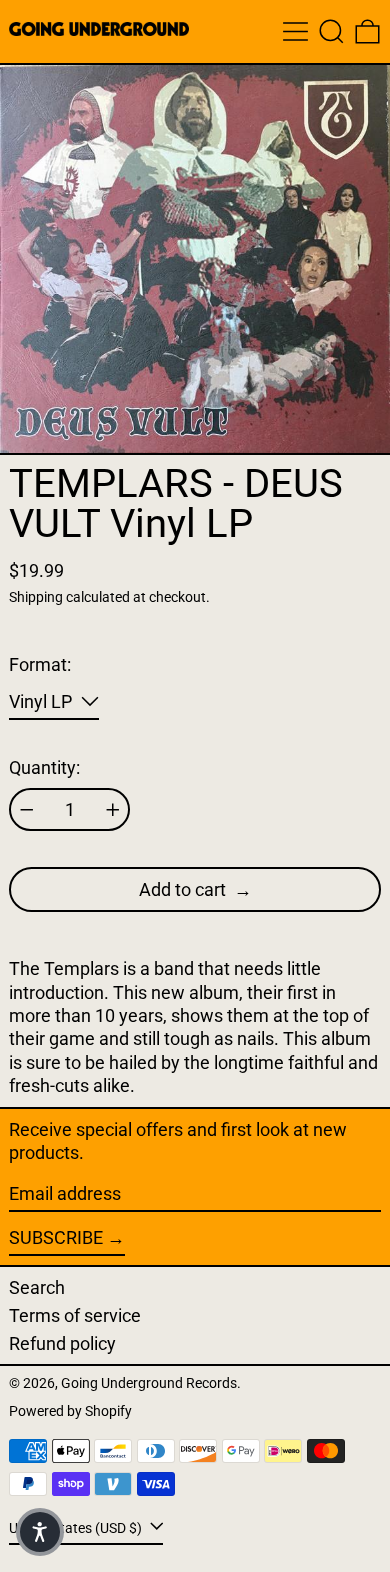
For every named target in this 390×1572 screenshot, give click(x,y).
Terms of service (75, 1315)
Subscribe (56, 1237)
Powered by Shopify (70, 1411)
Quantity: (44, 767)
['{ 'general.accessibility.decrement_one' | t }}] (27, 810)
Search (37, 1287)
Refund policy (62, 1343)
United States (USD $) (77, 1527)
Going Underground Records (149, 1383)
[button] (331, 31)
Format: (40, 664)
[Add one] (113, 810)
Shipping (36, 597)
